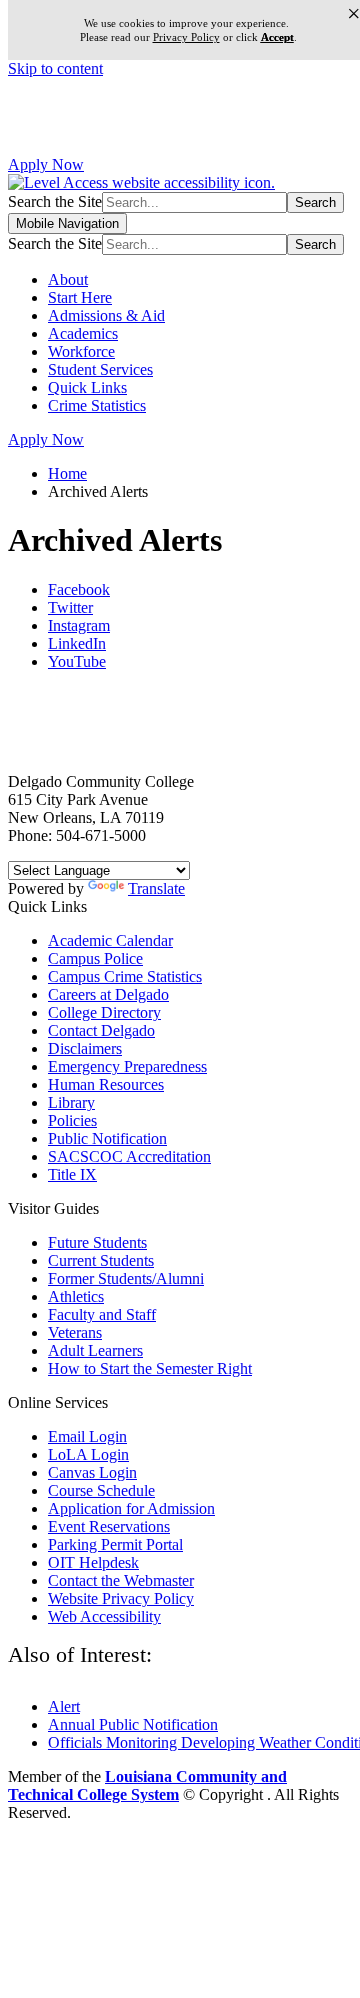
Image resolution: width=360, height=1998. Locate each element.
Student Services (100, 369)
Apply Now (46, 164)
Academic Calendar (110, 940)
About (68, 279)
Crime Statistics (97, 405)
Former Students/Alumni (126, 1278)
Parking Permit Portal (115, 1544)
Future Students (97, 1242)
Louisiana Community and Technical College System (147, 1785)
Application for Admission (131, 1508)
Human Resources (106, 1084)
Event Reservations (109, 1526)
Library (71, 1102)
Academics (83, 333)
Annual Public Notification (133, 1724)
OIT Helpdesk (93, 1562)
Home (67, 473)
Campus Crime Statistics (125, 976)
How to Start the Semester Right (150, 1368)
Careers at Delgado (108, 994)
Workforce (81, 351)
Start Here (80, 297)
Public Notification (107, 1138)
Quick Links (87, 387)
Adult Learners (95, 1350)
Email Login (87, 1436)
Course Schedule (101, 1490)
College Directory (104, 1012)
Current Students (101, 1260)
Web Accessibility (104, 1616)
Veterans (75, 1332)
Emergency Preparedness (127, 1066)
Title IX (72, 1174)
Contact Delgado (101, 1030)
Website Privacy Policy (121, 1598)
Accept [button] (277, 37)
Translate (156, 888)
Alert (64, 1706)
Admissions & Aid (106, 315)
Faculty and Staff (102, 1314)
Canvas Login (92, 1472)
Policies (72, 1120)
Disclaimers (85, 1048)
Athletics (76, 1296)
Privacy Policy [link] (186, 37)
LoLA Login (88, 1454)
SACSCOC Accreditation (129, 1156)
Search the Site (55, 201)
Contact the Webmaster (121, 1580)
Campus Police (95, 958)
